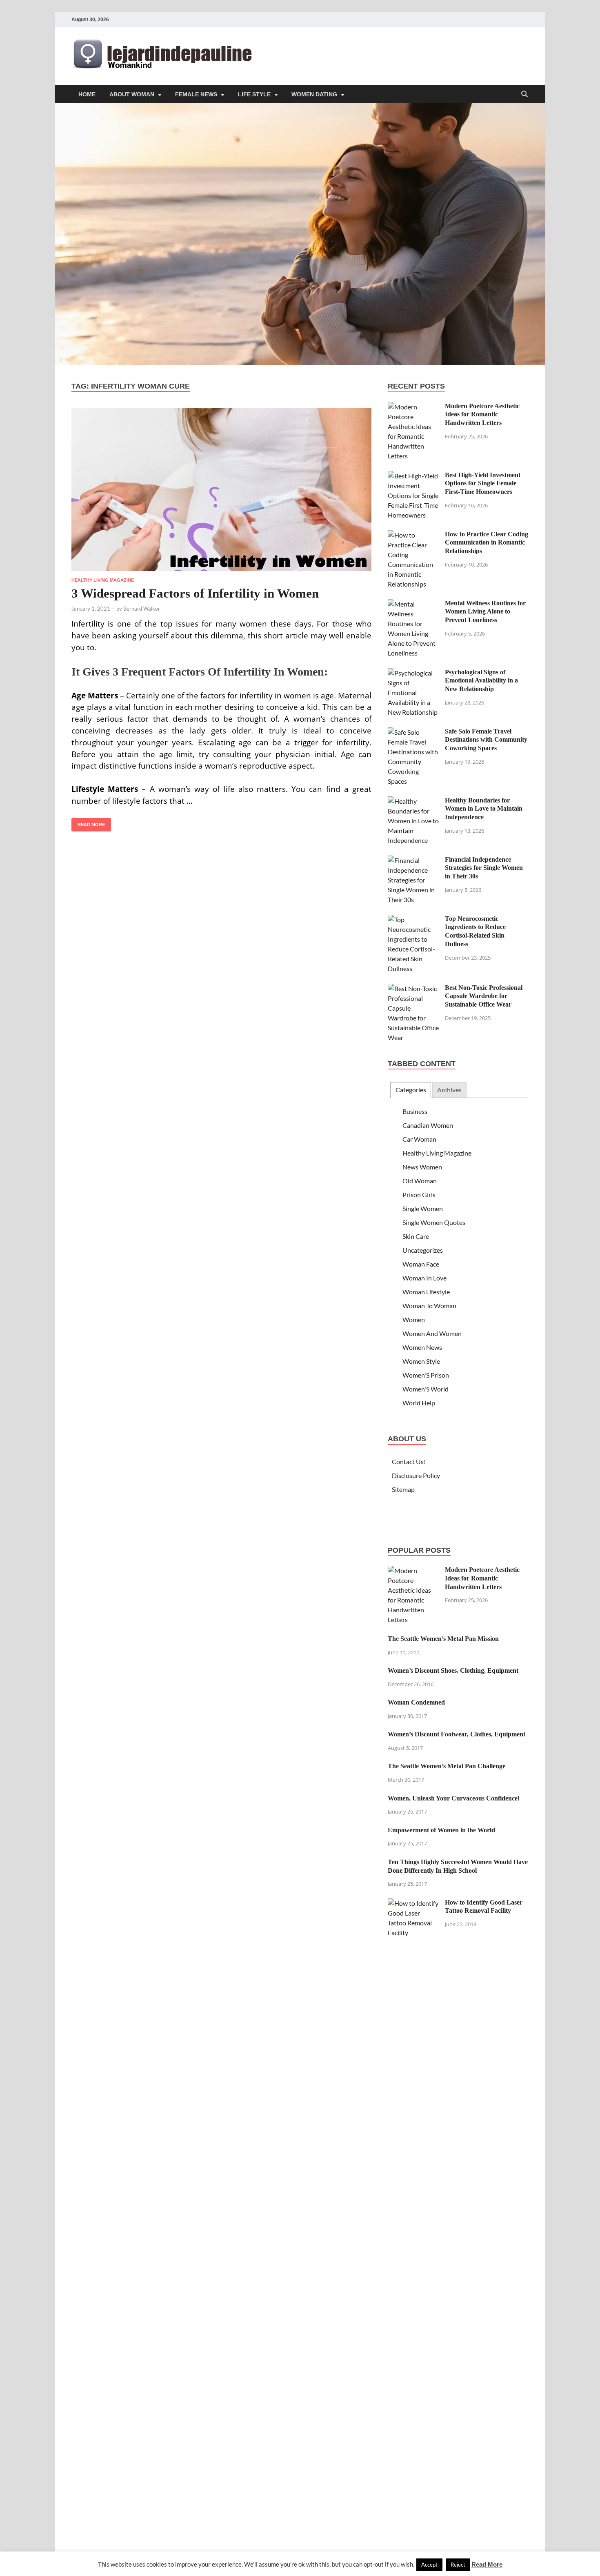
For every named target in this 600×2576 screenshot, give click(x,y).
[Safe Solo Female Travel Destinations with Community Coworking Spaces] (413, 732)
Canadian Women (428, 1125)
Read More (88, 822)
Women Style (421, 1361)
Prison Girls (419, 1195)
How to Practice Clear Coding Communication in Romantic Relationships (487, 543)
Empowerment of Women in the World (441, 1830)
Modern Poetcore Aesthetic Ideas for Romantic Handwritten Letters (482, 415)
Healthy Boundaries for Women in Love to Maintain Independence (484, 809)
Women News (422, 1347)
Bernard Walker (142, 609)
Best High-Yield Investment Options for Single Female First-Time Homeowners (483, 483)
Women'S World (426, 1389)
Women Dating (314, 94)
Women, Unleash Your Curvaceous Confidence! (454, 1798)
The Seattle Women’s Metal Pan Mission (443, 1639)
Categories (411, 1090)
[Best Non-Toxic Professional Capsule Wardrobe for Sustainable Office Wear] (413, 988)
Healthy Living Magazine (103, 580)
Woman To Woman (429, 1306)
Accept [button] (429, 2565)
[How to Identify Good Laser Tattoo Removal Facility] (413, 1903)
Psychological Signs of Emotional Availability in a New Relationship (481, 681)
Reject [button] (458, 2565)
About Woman (132, 94)
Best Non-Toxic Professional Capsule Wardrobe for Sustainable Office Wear (484, 996)
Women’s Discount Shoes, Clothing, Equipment (453, 1670)
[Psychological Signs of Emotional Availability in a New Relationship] (413, 673)
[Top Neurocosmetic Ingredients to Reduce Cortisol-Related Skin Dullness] (413, 919)
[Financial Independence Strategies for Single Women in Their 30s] (413, 860)
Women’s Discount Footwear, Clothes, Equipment (457, 1734)
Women (414, 1319)
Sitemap (403, 1489)
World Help (419, 1403)
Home (87, 94)
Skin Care (416, 1236)
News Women (422, 1167)
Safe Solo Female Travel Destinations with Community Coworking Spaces (486, 740)
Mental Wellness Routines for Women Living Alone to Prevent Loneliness (485, 612)
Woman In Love (424, 1278)
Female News (196, 94)
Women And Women (432, 1333)
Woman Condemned (416, 1702)
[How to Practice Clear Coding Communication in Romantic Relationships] (413, 535)
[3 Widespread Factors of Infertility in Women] (221, 489)
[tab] (410, 1090)
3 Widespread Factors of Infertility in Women (195, 593)
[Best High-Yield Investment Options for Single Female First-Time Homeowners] (413, 476)
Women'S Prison (426, 1375)
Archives (449, 1090)
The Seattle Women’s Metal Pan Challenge (447, 1766)
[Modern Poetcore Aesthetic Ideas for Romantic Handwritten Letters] (413, 407)
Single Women (423, 1208)
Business (415, 1111)
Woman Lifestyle (426, 1292)
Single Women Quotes (434, 1222)
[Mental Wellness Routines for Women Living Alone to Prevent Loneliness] (413, 604)
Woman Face (421, 1264)
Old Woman (420, 1181)
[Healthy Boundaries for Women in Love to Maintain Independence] (413, 801)
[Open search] (524, 94)
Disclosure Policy (416, 1475)
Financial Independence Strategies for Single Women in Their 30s (484, 868)
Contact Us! (409, 1461)
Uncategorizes (423, 1250)
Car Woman (419, 1139)
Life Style (254, 94)
